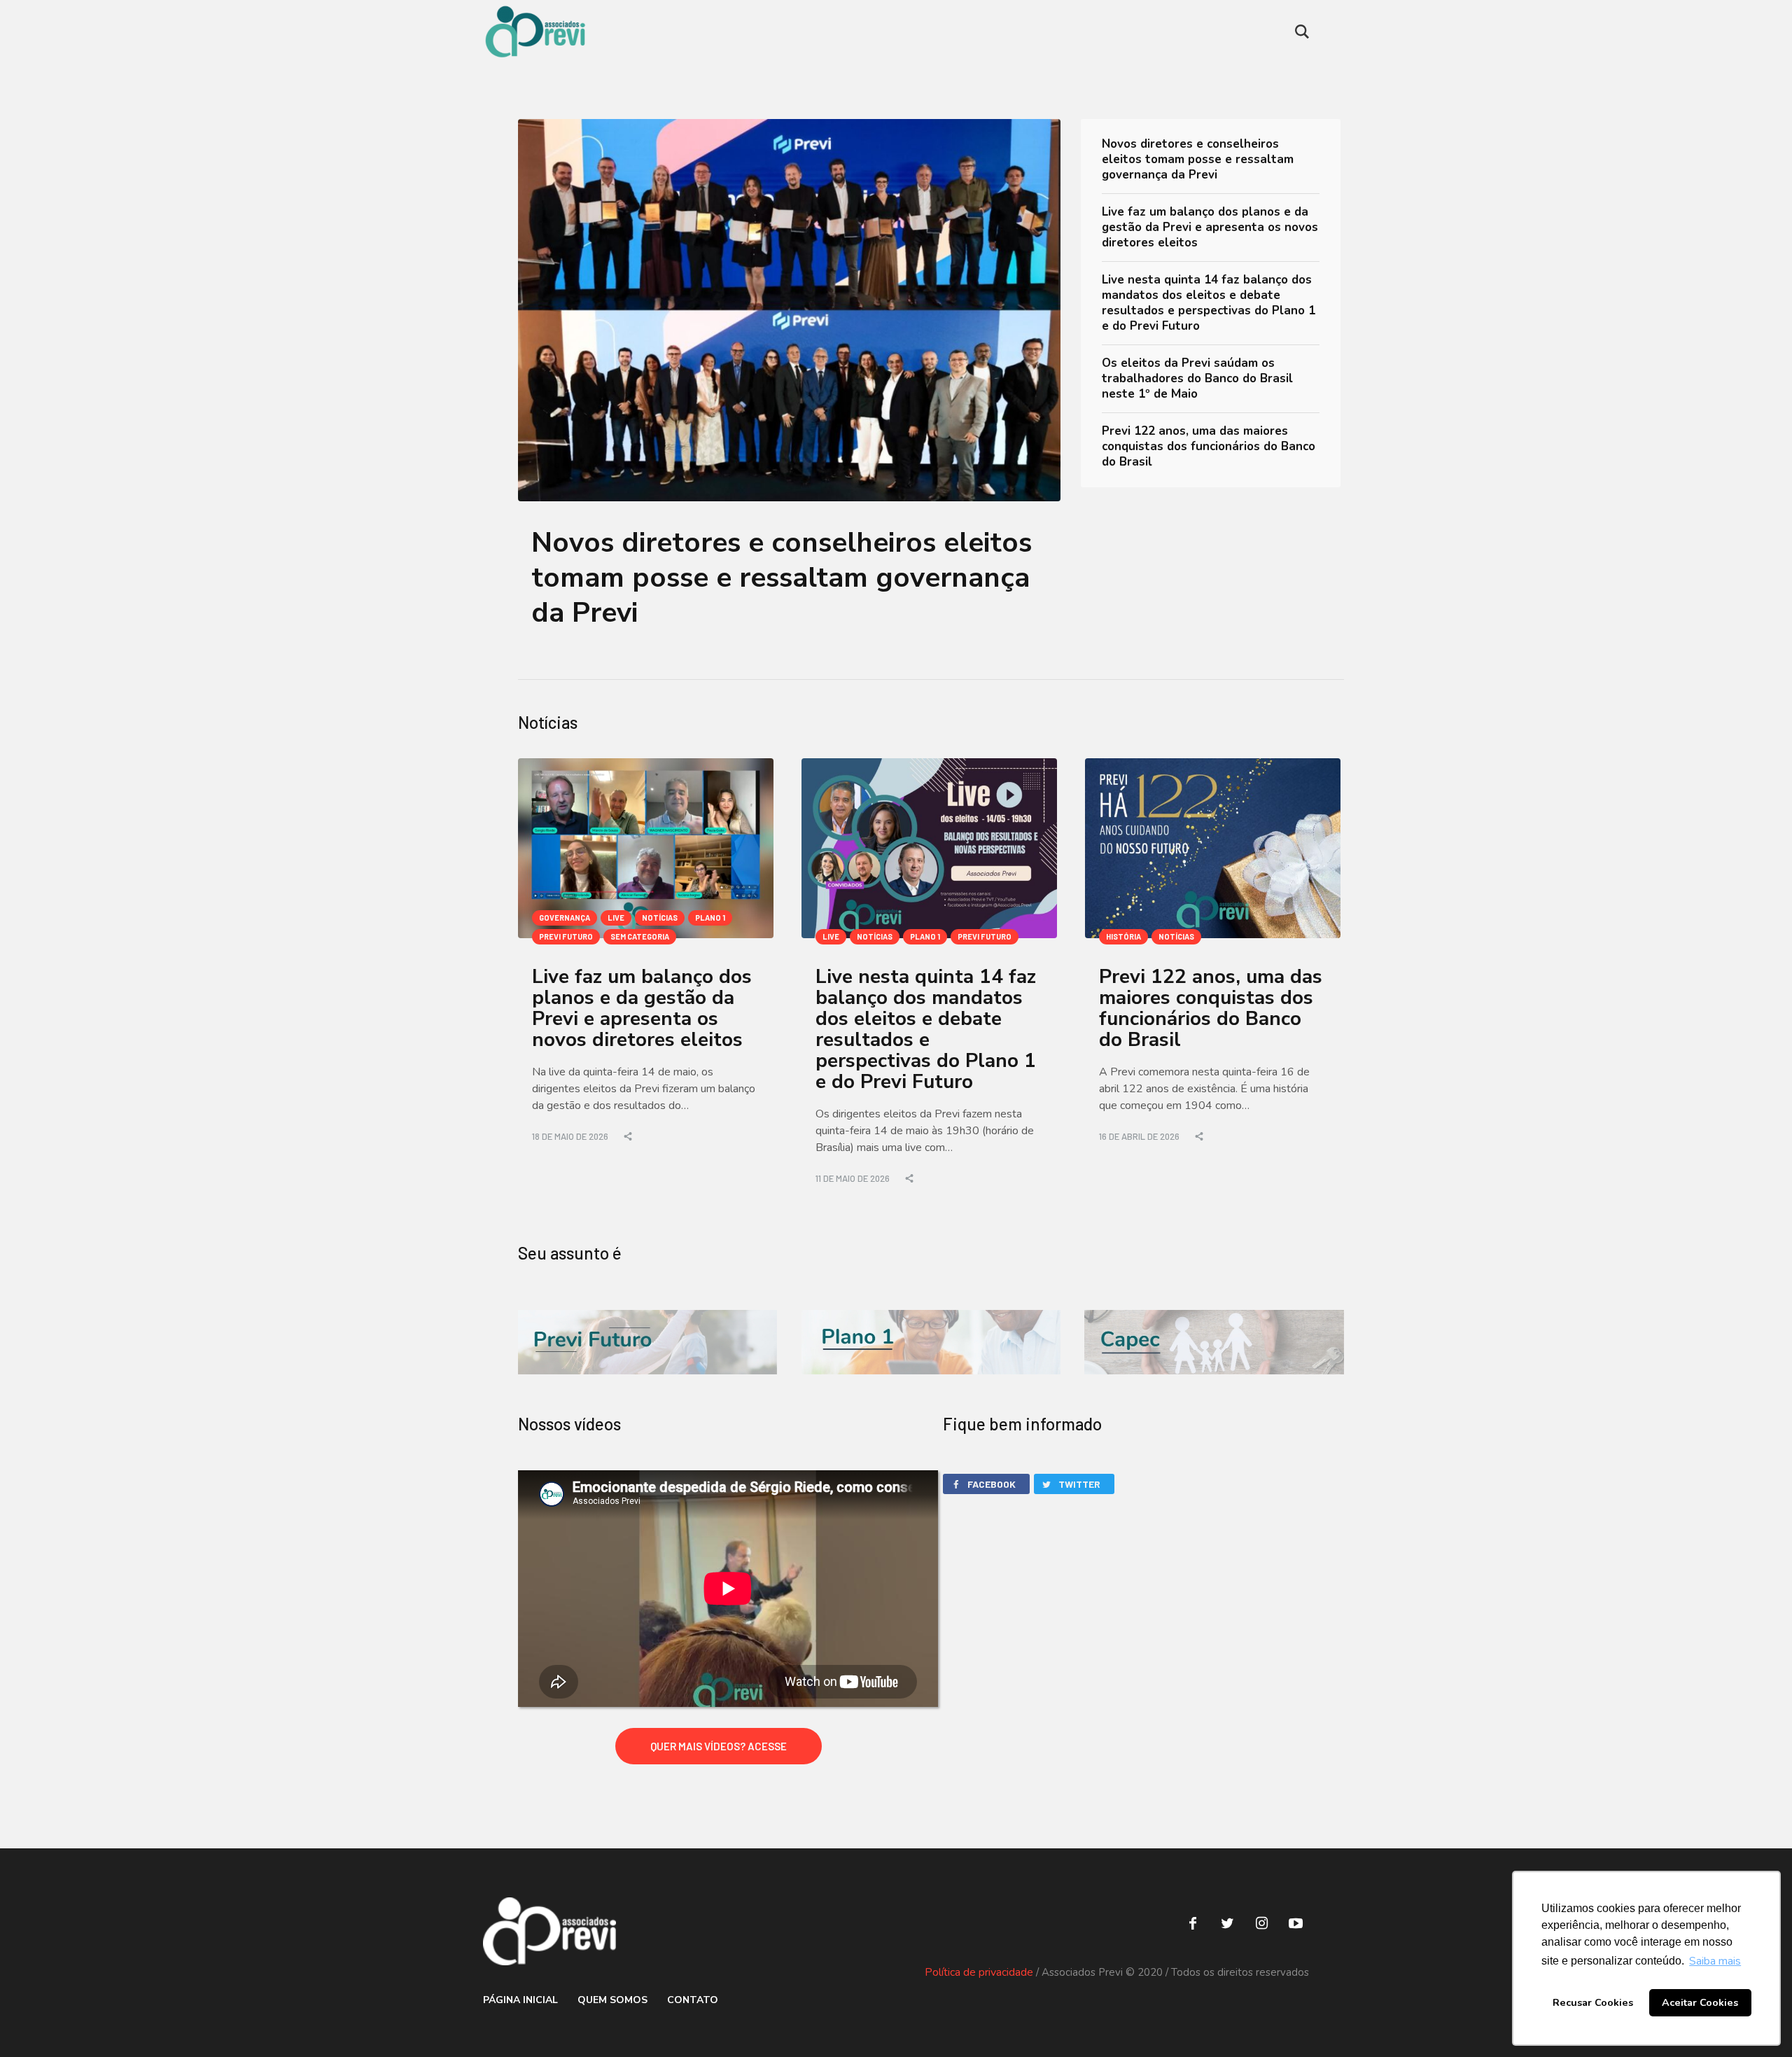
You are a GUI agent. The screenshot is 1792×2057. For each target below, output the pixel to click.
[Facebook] (1193, 1923)
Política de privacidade (979, 1972)
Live (616, 918)
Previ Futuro (566, 936)
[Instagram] (1261, 1923)
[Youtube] (1296, 1923)
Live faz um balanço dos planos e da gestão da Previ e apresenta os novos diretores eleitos (1210, 227)
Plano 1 (710, 918)
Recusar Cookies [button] (1593, 2002)
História (1123, 936)
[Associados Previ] (549, 1931)
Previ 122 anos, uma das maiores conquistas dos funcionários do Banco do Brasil (1209, 446)
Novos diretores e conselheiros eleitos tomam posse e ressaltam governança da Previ (782, 578)
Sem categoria (640, 936)
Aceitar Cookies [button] (1700, 2002)
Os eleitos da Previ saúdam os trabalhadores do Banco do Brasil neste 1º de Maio (1197, 378)
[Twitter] (1227, 1923)
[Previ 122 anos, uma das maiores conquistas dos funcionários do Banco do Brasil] (1213, 848)
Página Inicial (520, 2000)
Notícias (660, 918)
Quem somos (612, 2000)
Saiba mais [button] (1715, 1961)
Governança (565, 918)
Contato (693, 2000)
